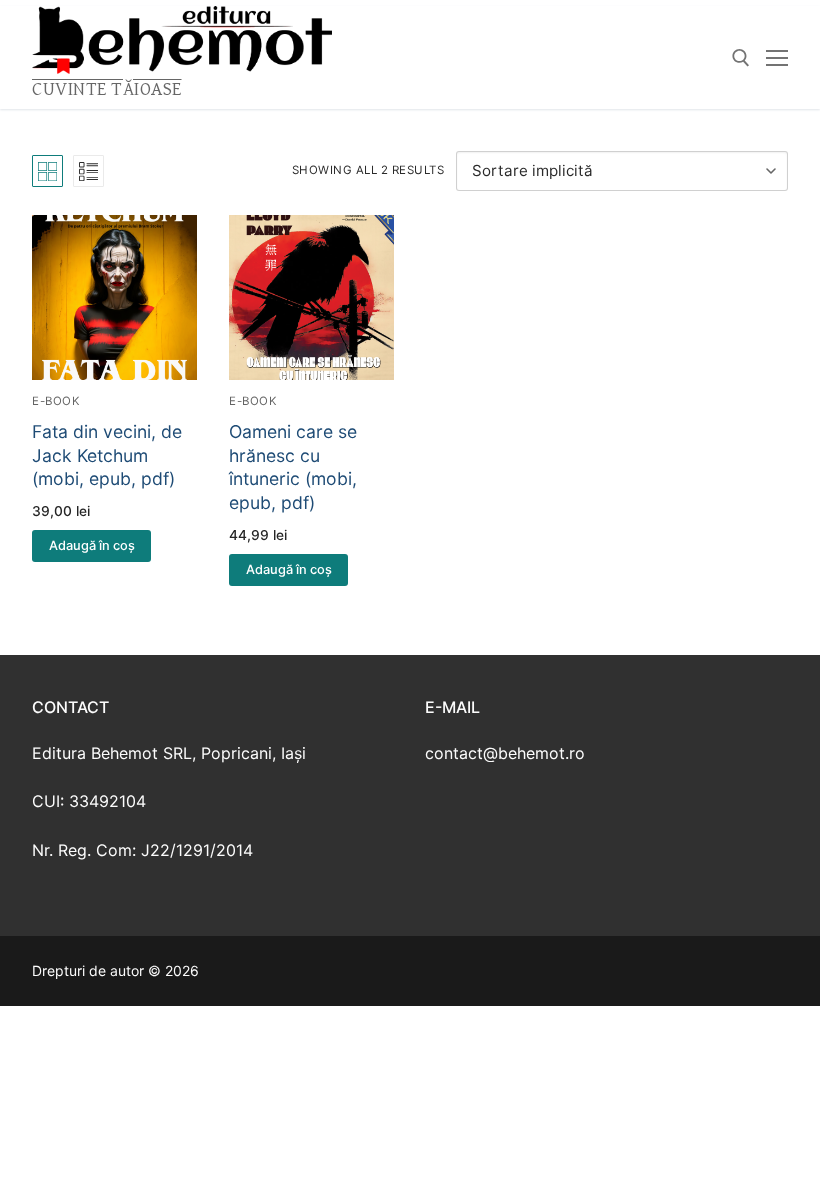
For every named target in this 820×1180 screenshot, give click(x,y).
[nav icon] (777, 58)
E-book (56, 401)
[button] (91, 546)
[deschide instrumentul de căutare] (741, 58)
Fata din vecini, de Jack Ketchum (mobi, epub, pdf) (107, 455)
